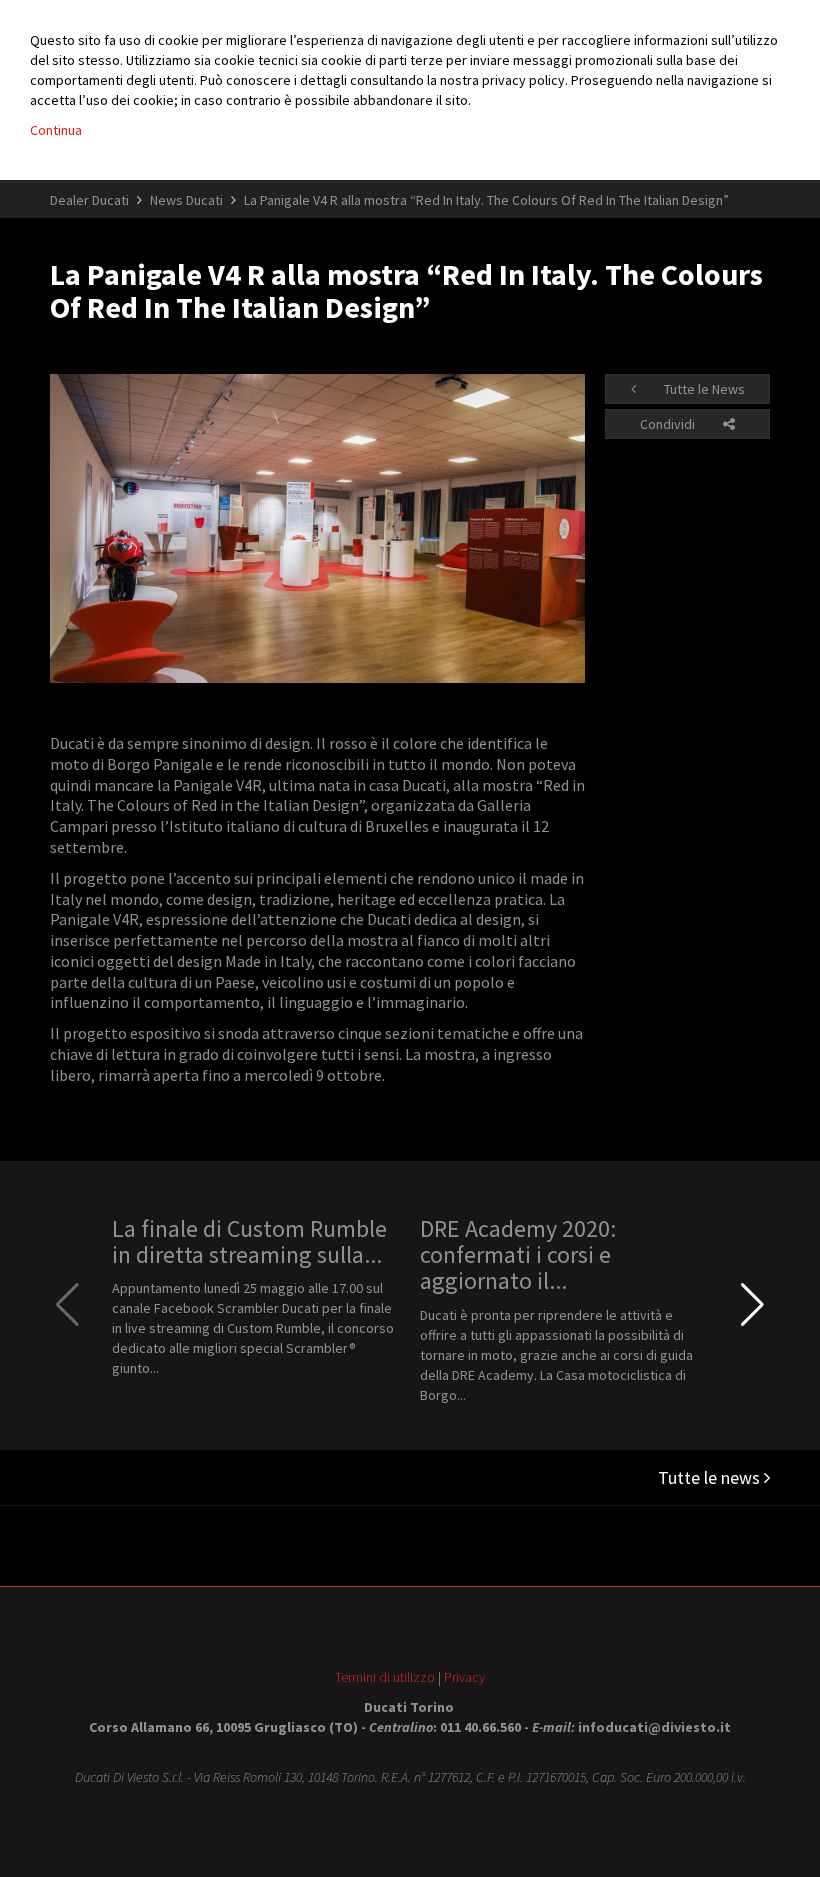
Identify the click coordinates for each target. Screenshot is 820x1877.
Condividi (669, 424)
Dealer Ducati (89, 200)
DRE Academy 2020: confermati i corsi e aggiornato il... (518, 1255)
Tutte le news (711, 1477)
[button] (752, 1305)
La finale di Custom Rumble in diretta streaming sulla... (249, 1241)
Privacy (464, 1677)
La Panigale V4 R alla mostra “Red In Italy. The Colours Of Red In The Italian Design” (486, 200)
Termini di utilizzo (385, 1677)
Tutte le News (703, 389)
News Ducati (186, 200)
